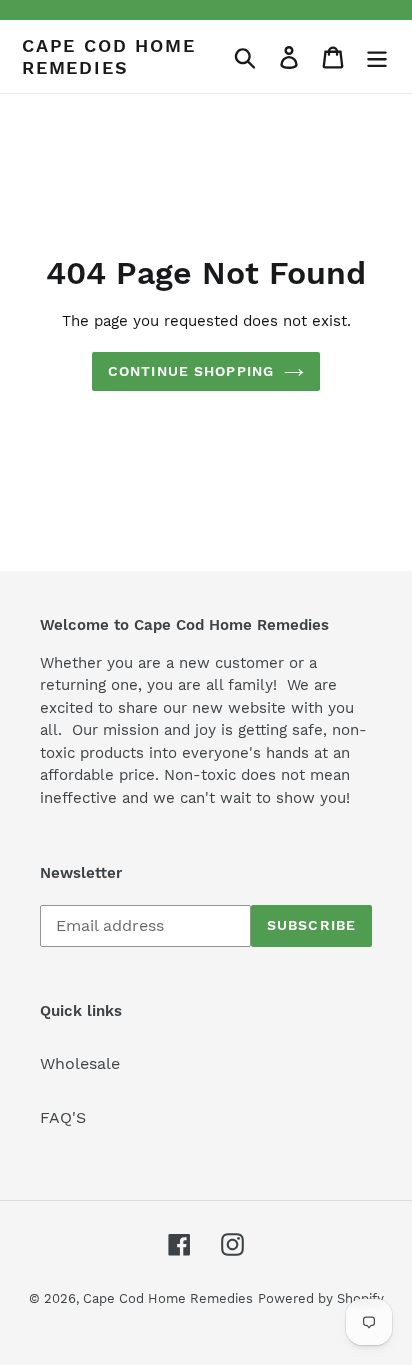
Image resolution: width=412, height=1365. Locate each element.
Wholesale (80, 1063)
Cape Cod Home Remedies (108, 56)
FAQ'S (63, 1117)
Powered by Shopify (321, 1298)
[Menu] (377, 56)
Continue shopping (191, 371)
